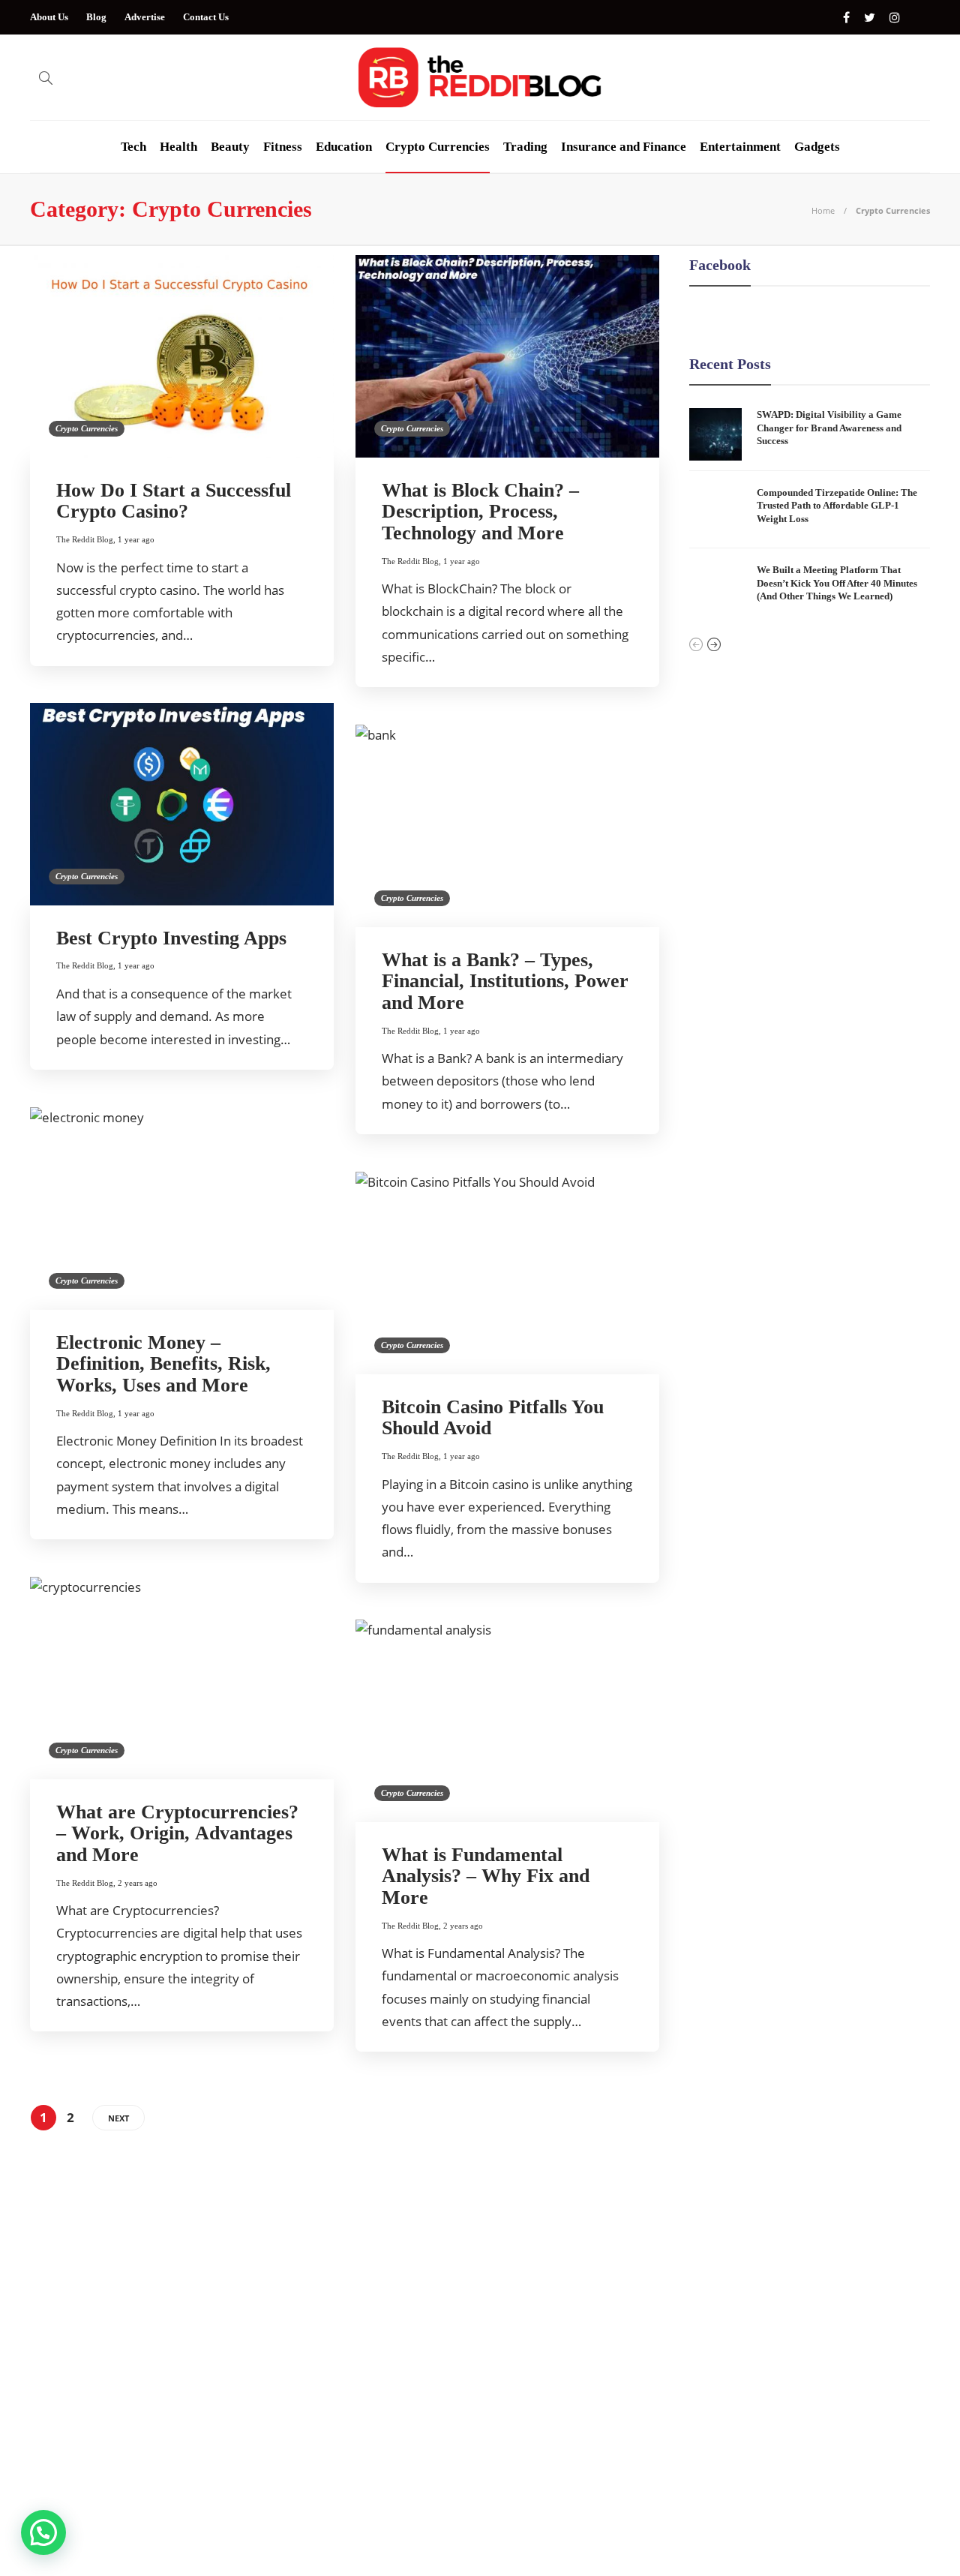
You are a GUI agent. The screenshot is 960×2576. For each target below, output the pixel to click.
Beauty (230, 147)
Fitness (283, 147)
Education (344, 147)
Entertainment (740, 147)
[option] (810, 512)
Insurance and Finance (624, 147)
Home (823, 210)
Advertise (145, 17)
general (175, 2385)
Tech (133, 147)
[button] (43, 2532)
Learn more (699, 2371)
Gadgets (817, 147)
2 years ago (138, 1883)
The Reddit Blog (85, 539)
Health (178, 147)
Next (118, 2118)
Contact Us (206, 17)
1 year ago (136, 539)
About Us (49, 17)
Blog (96, 17)
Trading (525, 147)
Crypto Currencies (438, 147)
